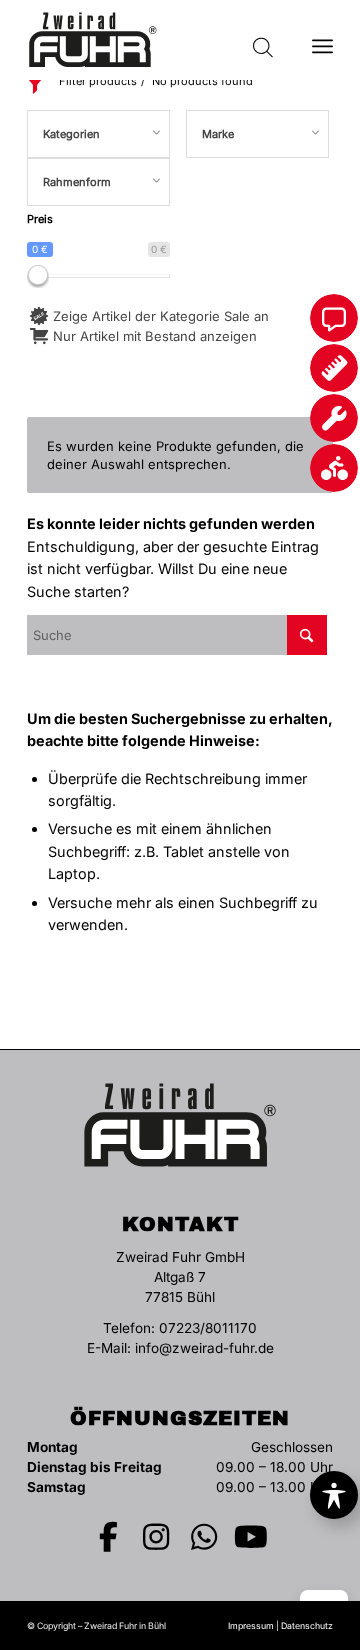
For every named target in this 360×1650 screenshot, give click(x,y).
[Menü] (322, 40)
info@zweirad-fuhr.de (204, 1348)
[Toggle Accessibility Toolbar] (334, 1495)
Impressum (251, 1625)
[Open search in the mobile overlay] (263, 40)
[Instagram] (157, 1537)
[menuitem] (322, 40)
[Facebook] (109, 1537)
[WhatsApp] (204, 1537)
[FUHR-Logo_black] (149, 40)
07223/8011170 (208, 1328)
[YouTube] (252, 1537)
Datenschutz (307, 1625)
